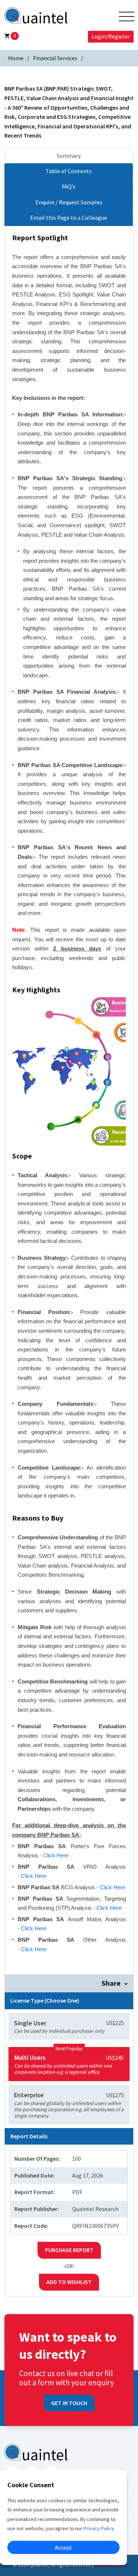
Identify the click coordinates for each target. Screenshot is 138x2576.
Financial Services (55, 58)
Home (16, 58)
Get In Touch (69, 2403)
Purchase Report (69, 2250)
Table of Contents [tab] (69, 171)
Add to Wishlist (69, 2282)
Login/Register (111, 36)
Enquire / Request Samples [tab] (69, 202)
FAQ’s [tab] (69, 186)
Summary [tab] (69, 156)
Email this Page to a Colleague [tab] (69, 218)
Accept (63, 2547)
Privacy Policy (110, 2565)
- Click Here (54, 1855)
